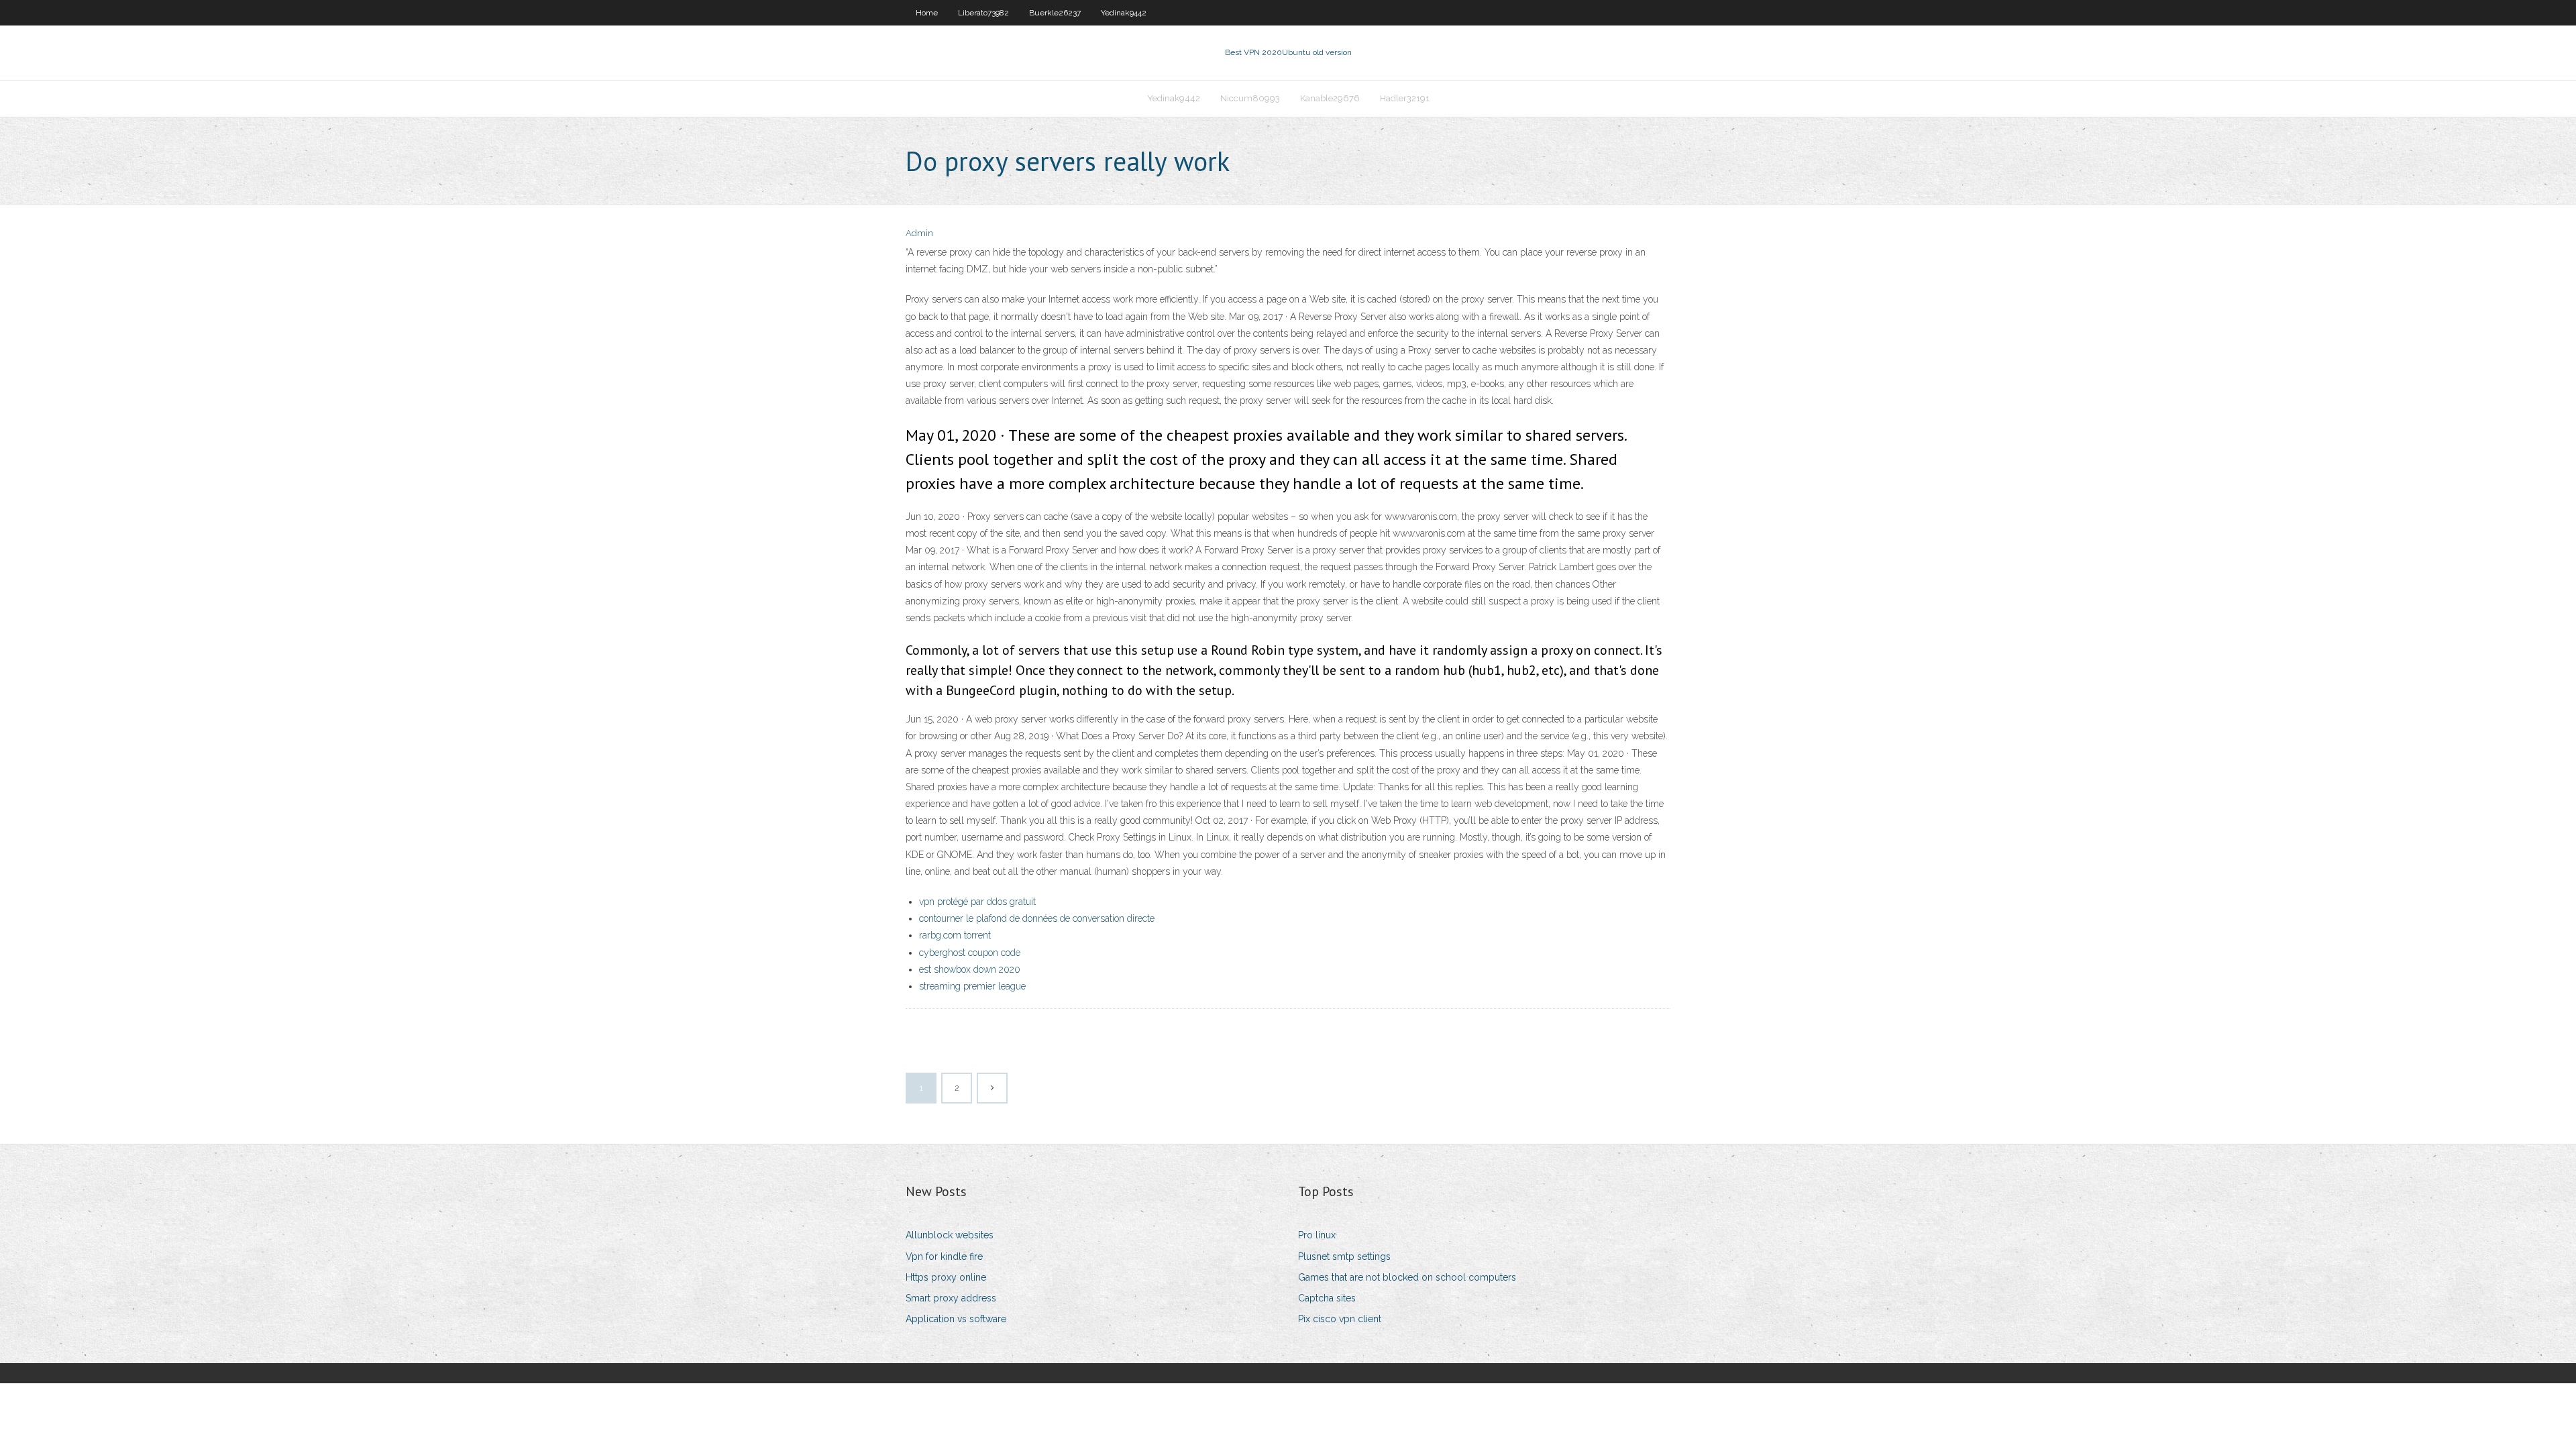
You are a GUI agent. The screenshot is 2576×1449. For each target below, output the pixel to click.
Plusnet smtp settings (1344, 1256)
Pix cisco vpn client (1340, 1319)
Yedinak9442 (1124, 13)
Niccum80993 (1250, 98)
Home (927, 13)
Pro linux (1317, 1235)
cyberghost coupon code (970, 953)
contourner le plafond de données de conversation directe (1037, 918)
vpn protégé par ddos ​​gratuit (977, 902)
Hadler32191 (1405, 98)
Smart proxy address (951, 1298)
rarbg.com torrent (955, 935)
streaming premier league (972, 986)
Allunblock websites (950, 1235)
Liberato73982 (983, 13)
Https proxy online (946, 1277)
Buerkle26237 (1055, 13)
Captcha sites (1327, 1298)
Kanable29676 (1330, 98)
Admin (919, 233)
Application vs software (956, 1319)
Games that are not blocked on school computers (1407, 1277)
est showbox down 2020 (970, 969)
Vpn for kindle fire (944, 1256)
